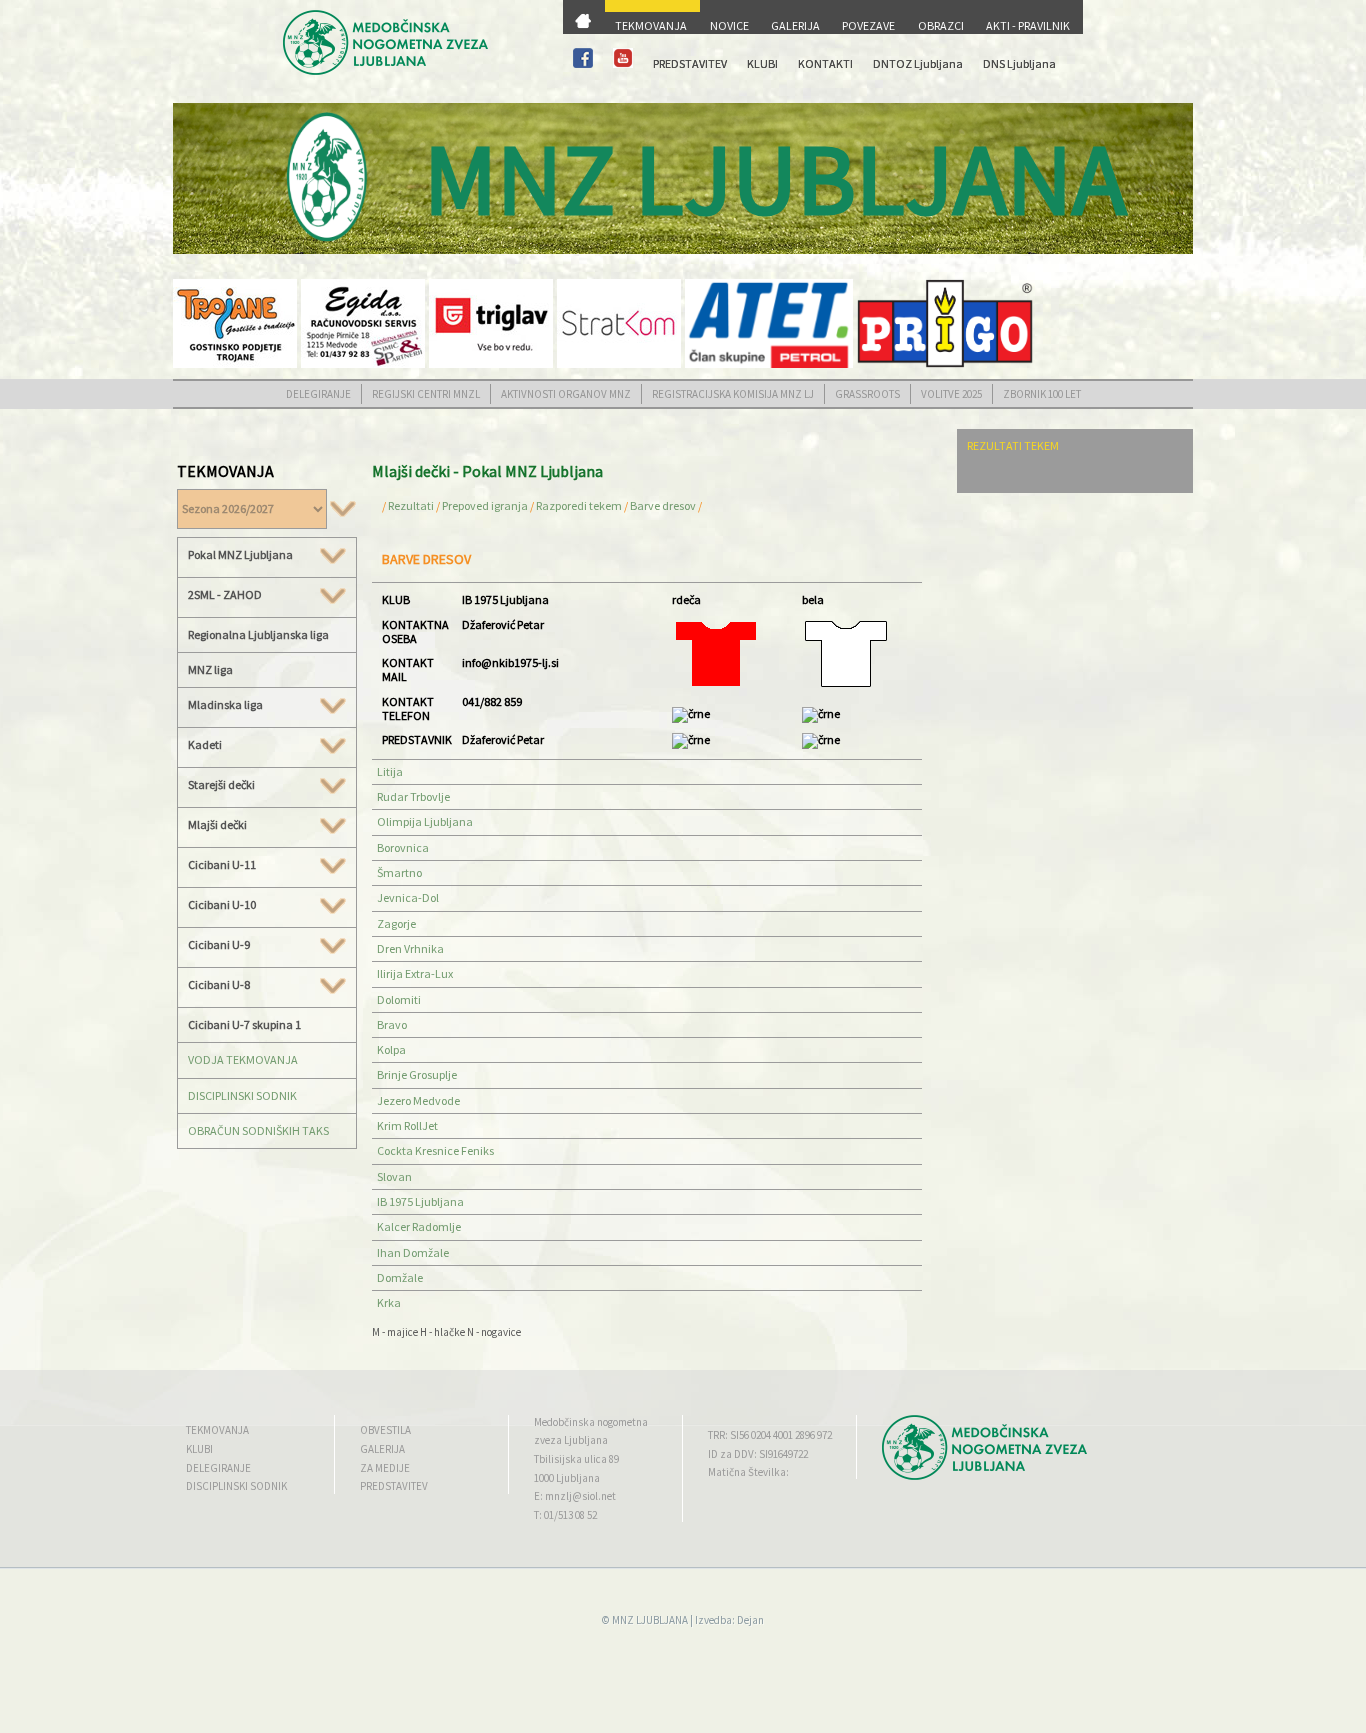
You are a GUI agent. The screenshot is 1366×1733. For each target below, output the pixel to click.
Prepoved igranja (486, 505)
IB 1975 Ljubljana (420, 1201)
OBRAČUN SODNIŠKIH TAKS (258, 1130)
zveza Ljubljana (571, 1440)
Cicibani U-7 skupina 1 (244, 1024)
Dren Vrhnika (410, 948)
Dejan (750, 1620)
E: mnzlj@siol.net (575, 1496)
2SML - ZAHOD (225, 595)
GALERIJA (795, 25)
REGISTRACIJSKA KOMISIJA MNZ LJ (733, 394)
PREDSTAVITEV (690, 63)
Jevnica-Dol (408, 897)
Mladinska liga (225, 705)
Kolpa (391, 1049)
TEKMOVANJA (651, 25)
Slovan (394, 1176)
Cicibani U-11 (222, 865)
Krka (389, 1302)
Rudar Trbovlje (413, 796)
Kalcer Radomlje (419, 1226)
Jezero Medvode (418, 1100)
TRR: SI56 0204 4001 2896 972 (770, 1435)
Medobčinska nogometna (591, 1422)
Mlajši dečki (217, 825)
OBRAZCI (941, 25)
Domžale (400, 1277)
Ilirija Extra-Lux (415, 973)
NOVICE (729, 25)
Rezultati (411, 505)
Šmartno (399, 872)
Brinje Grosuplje (417, 1074)
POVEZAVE (868, 25)
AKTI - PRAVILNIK (1028, 25)
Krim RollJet (407, 1125)
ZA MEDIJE (385, 1468)
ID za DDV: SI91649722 (758, 1454)
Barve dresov (663, 505)
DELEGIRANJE (318, 394)
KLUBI (762, 63)
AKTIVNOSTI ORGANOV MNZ (566, 394)
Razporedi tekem (579, 505)
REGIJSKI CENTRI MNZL (426, 394)
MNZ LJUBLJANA (650, 1620)
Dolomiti (399, 999)
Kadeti (205, 745)
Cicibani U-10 (222, 905)
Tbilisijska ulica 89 (576, 1459)
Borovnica (403, 847)
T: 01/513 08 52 (565, 1515)
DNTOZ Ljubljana (918, 63)
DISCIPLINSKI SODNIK (242, 1095)
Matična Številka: (748, 1472)
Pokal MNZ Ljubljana (240, 555)
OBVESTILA (385, 1430)
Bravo (392, 1024)
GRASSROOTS (867, 394)
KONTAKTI (825, 63)
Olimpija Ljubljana (425, 821)
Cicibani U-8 (219, 985)
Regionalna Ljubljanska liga (258, 634)
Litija (390, 771)
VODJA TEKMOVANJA (243, 1059)
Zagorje (396, 923)
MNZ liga (210, 669)
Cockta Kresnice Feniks (435, 1150)
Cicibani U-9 (219, 945)
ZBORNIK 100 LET (1042, 394)
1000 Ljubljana (567, 1478)
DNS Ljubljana (1019, 63)
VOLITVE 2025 (951, 394)
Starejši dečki (221, 785)
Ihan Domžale (413, 1252)
